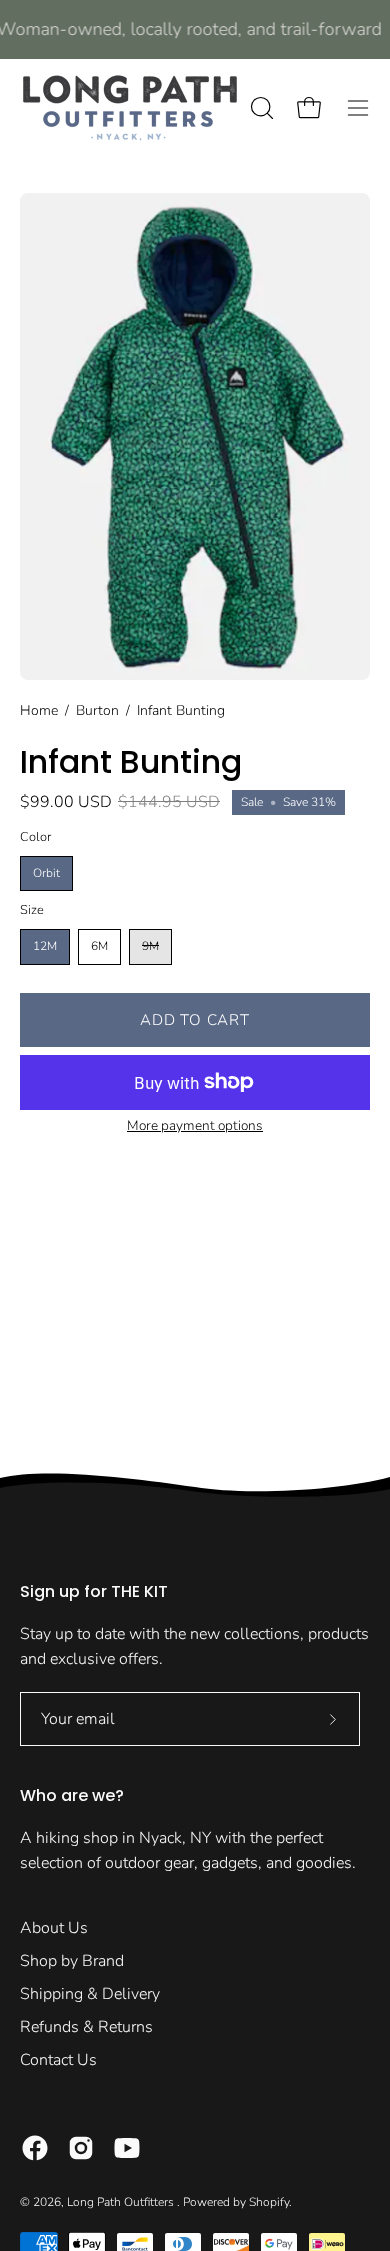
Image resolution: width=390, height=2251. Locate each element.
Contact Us (58, 2060)
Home (39, 710)
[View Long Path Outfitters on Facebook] (35, 2148)
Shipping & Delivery (90, 1994)
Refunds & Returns (86, 2027)
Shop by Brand (72, 1961)
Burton (97, 710)
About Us (54, 1928)
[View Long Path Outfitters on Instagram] (81, 2148)
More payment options (195, 1125)
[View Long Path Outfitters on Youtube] (127, 2148)
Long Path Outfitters (122, 2202)
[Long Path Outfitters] (130, 108)
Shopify (269, 2202)
